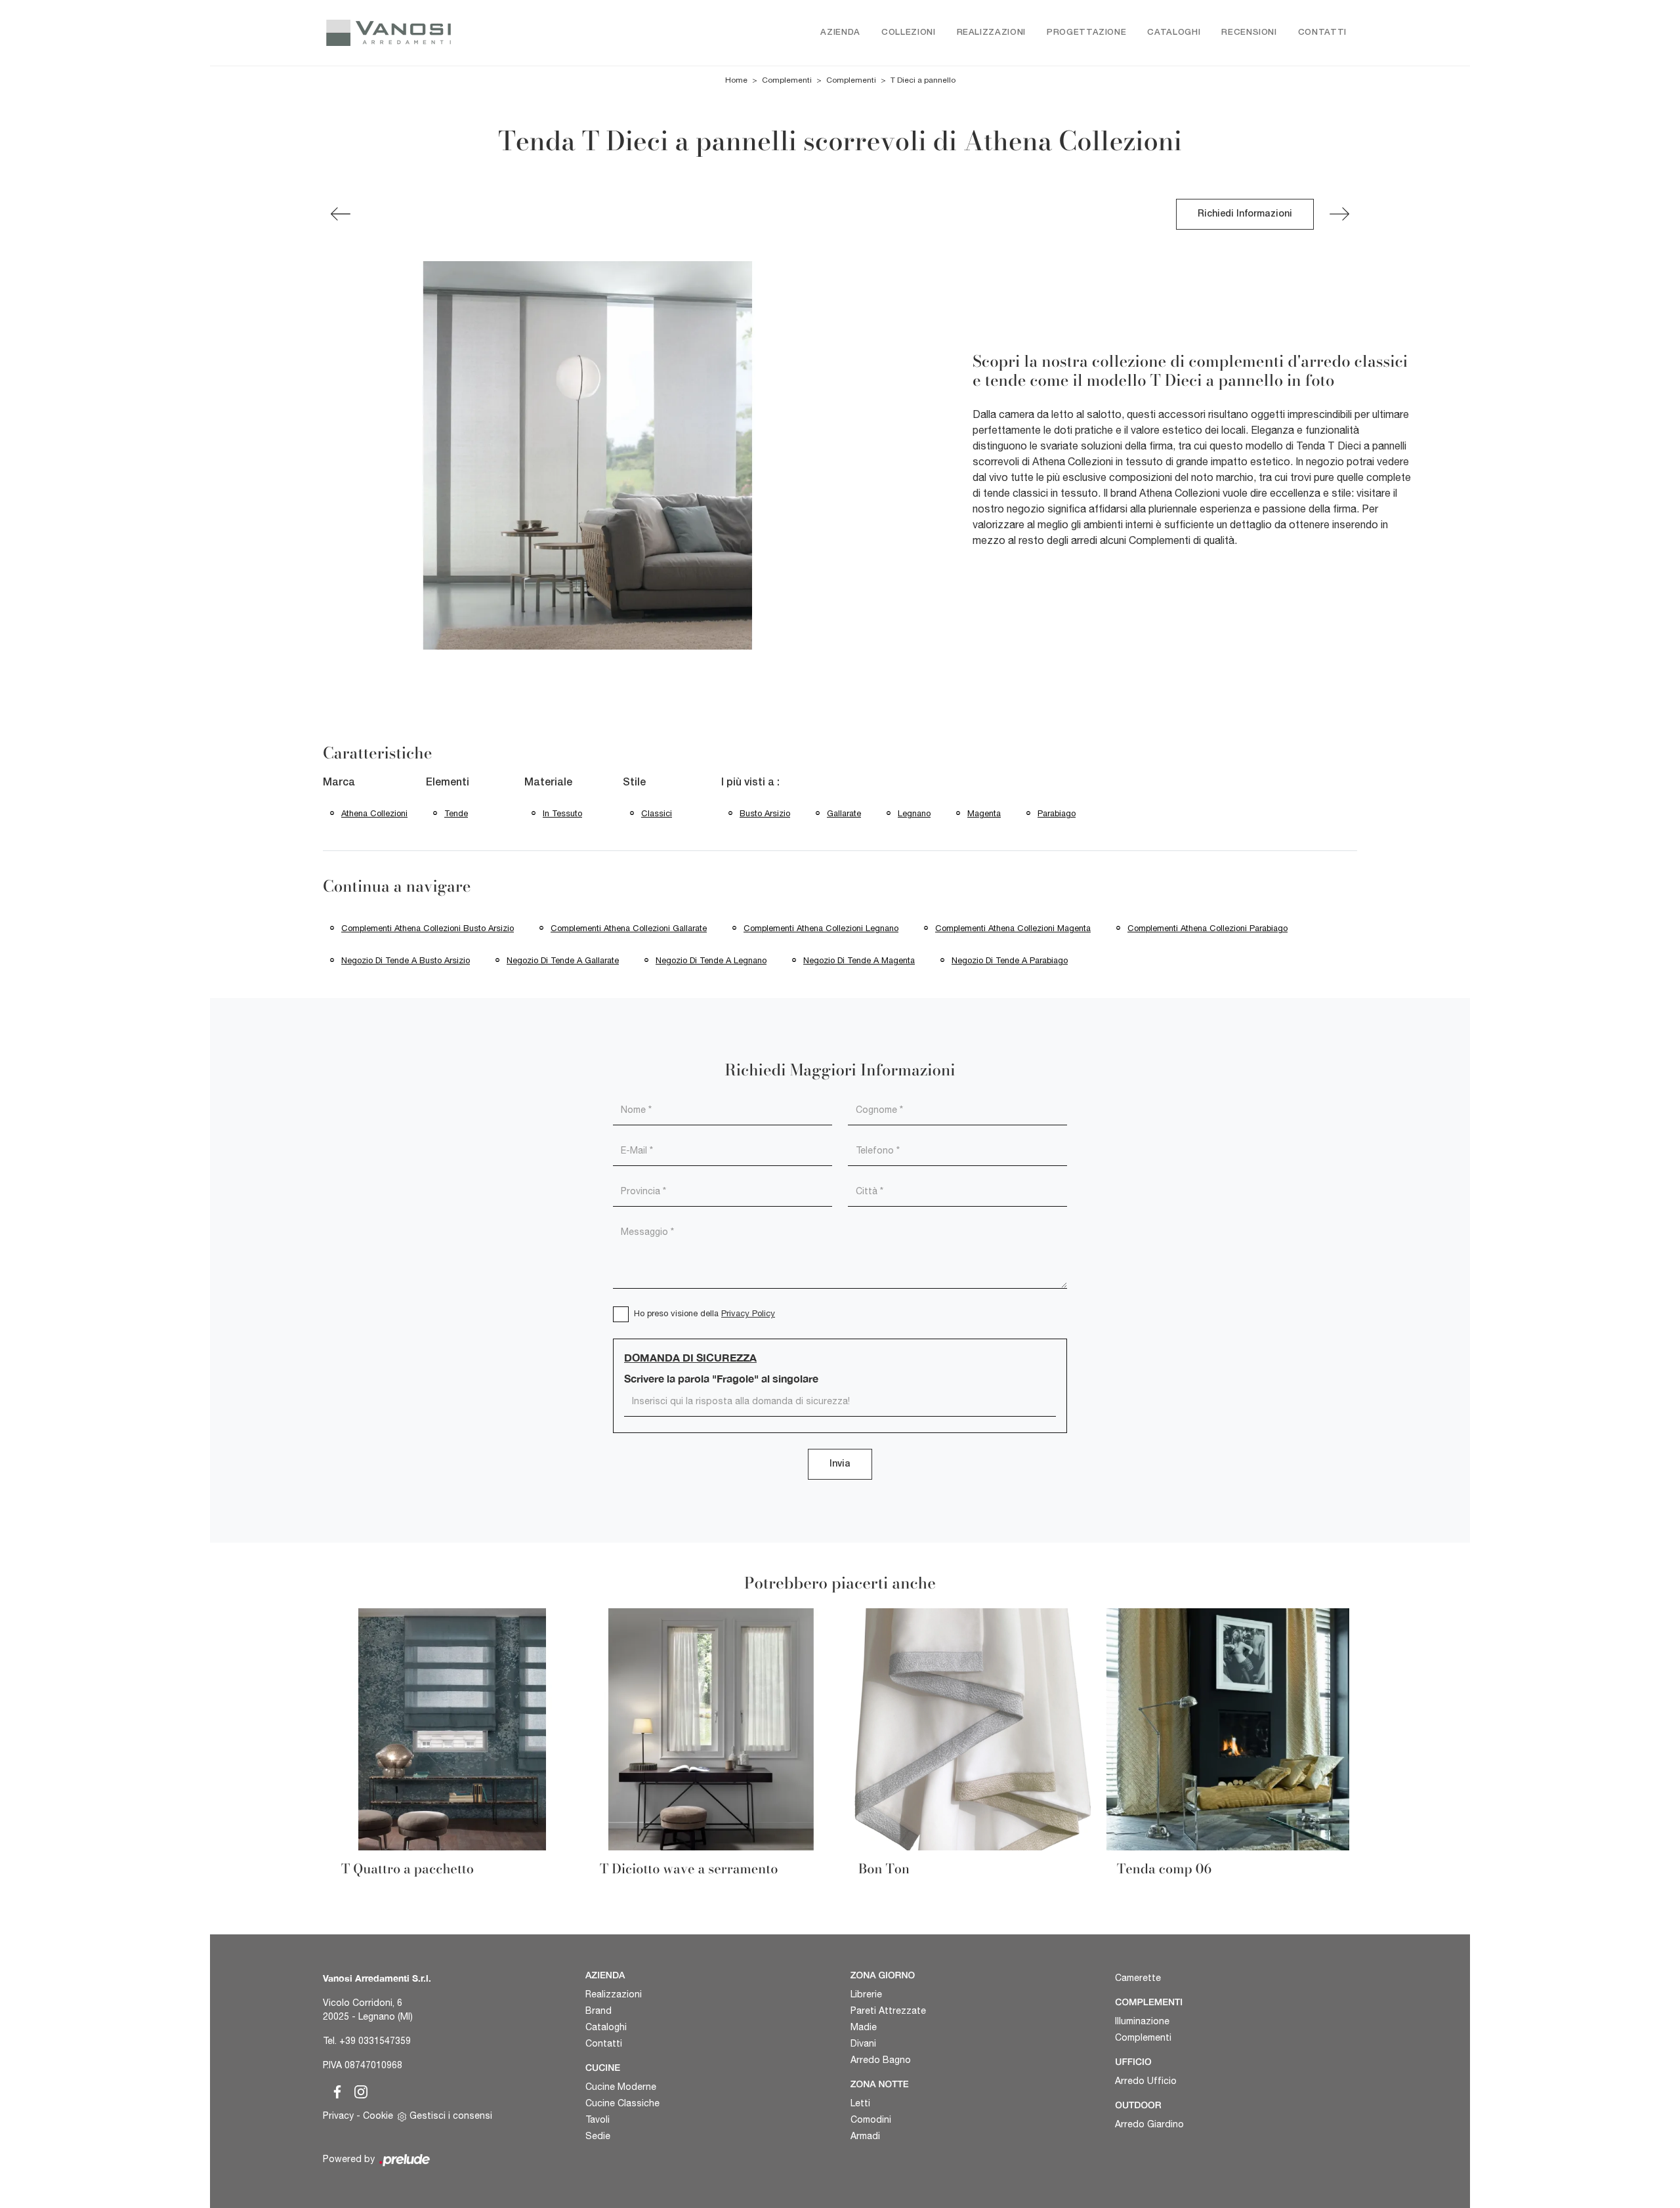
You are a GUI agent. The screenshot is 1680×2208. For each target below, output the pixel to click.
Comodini (871, 2119)
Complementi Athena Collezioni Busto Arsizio (428, 928)
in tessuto (562, 813)
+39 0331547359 (375, 2041)
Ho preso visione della (704, 1313)
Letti (860, 2103)
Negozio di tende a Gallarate (563, 960)
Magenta (984, 813)
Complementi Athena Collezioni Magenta (1013, 928)
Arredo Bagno (881, 2060)
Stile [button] (634, 783)
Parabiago (1057, 813)
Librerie (866, 1994)
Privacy (338, 2115)
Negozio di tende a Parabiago (1010, 960)
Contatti (1322, 32)
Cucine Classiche (622, 2103)
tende (456, 813)
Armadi (865, 2136)
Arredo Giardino (1149, 2124)
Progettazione (1086, 32)
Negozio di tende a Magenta (859, 960)
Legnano (914, 813)
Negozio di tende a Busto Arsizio (406, 960)
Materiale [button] (548, 783)
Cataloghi (1174, 32)
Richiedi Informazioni (1245, 214)
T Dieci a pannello (923, 80)
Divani (863, 2043)
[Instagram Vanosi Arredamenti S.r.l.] (357, 2089)
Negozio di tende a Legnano (711, 960)
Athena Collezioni (374, 813)
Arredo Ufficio (1146, 2081)
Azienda (840, 32)
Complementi (787, 80)
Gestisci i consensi (451, 2115)
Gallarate (844, 813)
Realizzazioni (991, 32)
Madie (864, 2027)
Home (736, 80)
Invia (840, 1464)
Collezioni (909, 32)
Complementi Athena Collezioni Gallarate (629, 928)
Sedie (598, 2136)
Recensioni (1249, 32)
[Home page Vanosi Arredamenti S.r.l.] (445, 33)
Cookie (378, 2115)
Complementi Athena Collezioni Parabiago (1207, 928)
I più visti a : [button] (750, 783)
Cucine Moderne (621, 2087)
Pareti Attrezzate (888, 2010)
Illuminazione (1142, 2021)
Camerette (1138, 1978)
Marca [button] (339, 783)
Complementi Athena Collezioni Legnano (821, 928)
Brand (598, 2010)
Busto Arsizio (765, 813)
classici (657, 813)
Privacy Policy (748, 1313)
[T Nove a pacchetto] (341, 214)
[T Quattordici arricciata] (1339, 214)
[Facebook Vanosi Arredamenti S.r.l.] (335, 2089)
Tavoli (598, 2119)
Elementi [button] (448, 783)
